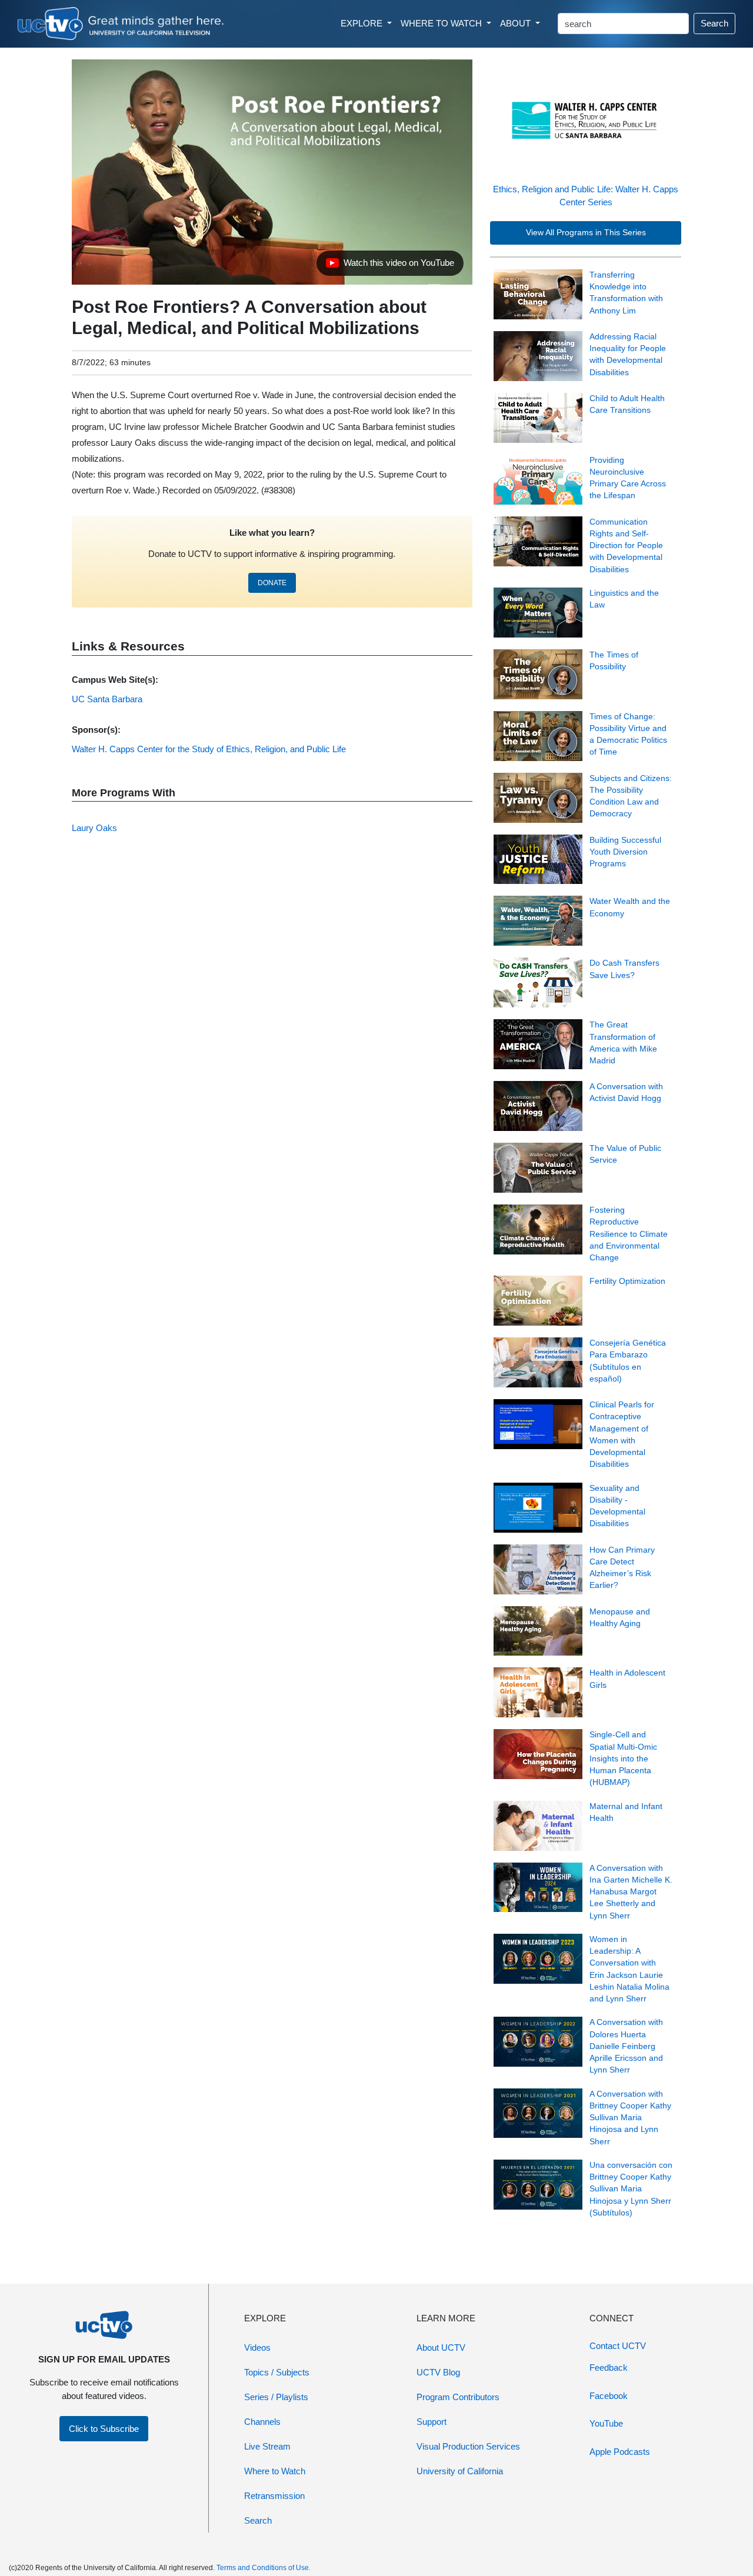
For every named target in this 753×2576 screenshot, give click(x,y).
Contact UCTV (618, 2346)
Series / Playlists (276, 2397)
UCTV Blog (438, 2372)
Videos (257, 2348)
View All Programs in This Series (586, 233)
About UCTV (441, 2348)
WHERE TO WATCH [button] (442, 23)
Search (714, 23)
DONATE (272, 583)
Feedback (609, 2368)
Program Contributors (458, 2397)
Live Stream (267, 2446)
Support (432, 2422)
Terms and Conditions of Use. (264, 2568)
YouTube (606, 2423)
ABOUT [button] (517, 23)
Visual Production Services (468, 2446)
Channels (262, 2422)
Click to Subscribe (104, 2429)
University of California (460, 2471)
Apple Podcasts (620, 2452)
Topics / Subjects (277, 2372)
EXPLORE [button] (363, 23)
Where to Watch (275, 2471)
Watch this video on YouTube (390, 266)
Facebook (609, 2396)
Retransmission (274, 2496)
